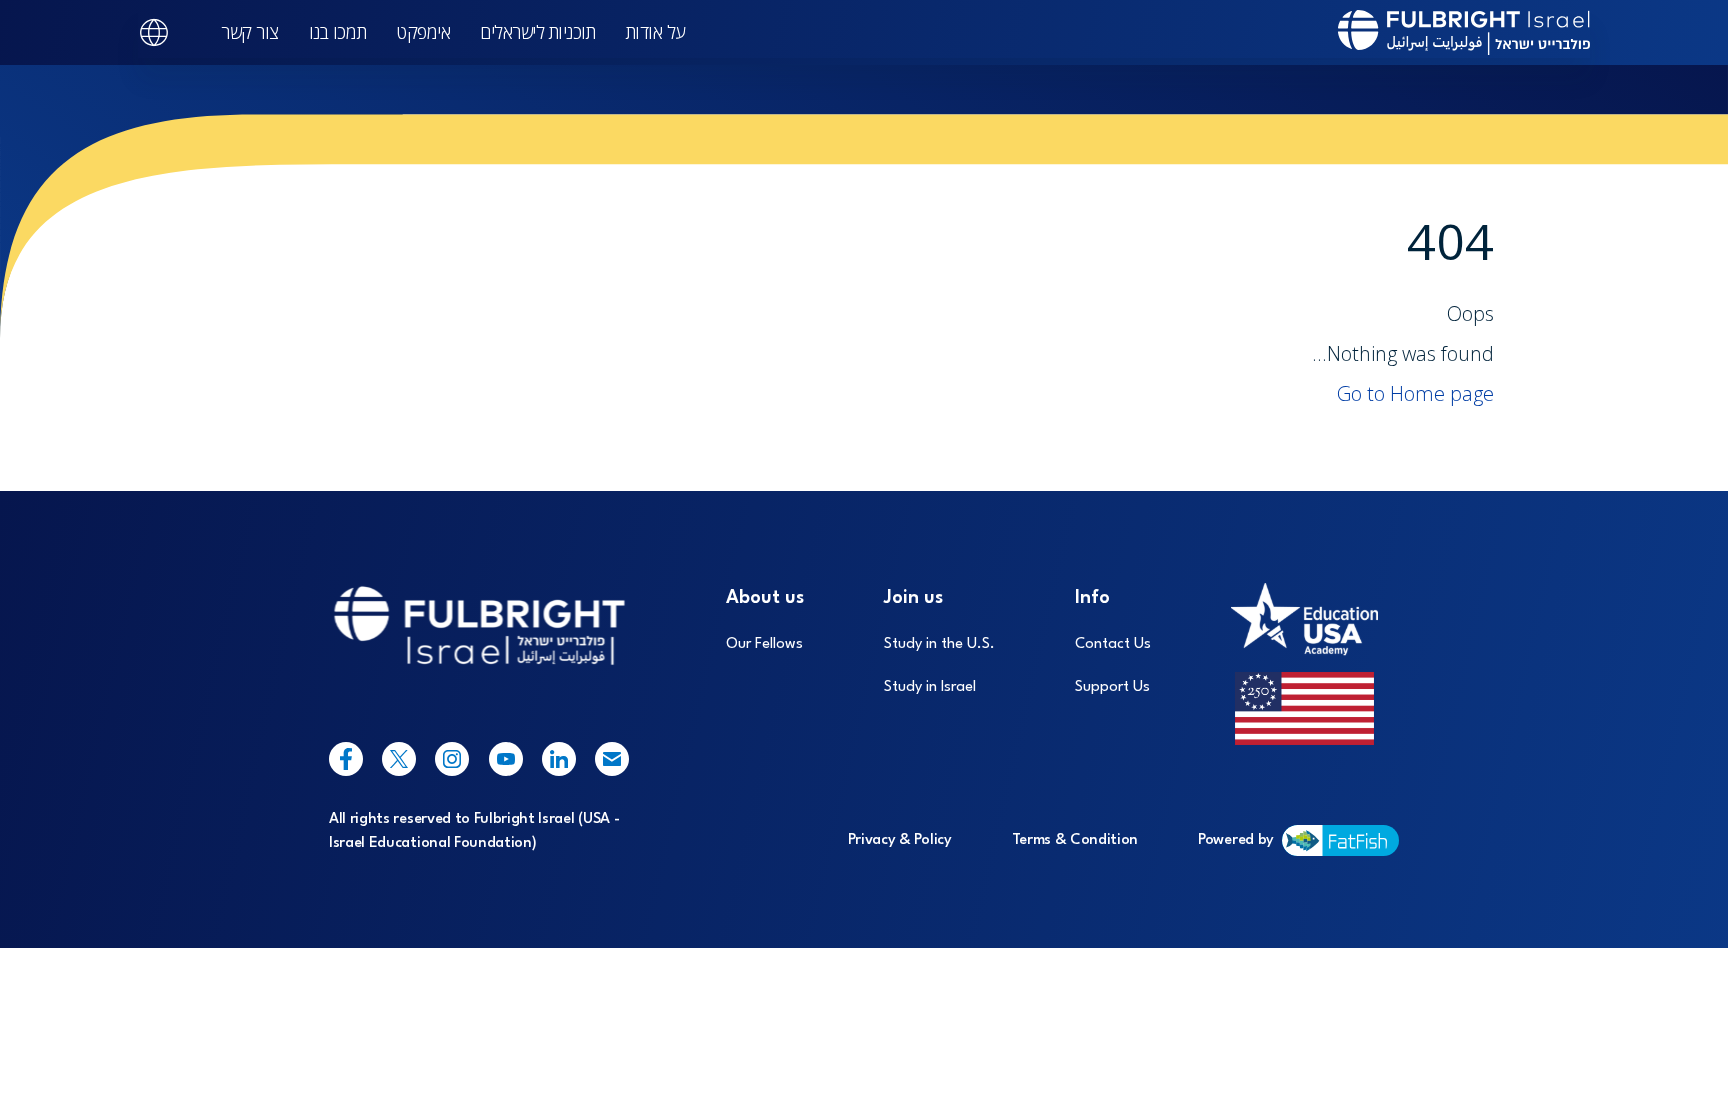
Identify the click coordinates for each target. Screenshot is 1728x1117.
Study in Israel (930, 687)
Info (1092, 598)
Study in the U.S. (939, 644)
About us (765, 598)
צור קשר (250, 32)
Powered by (1236, 840)
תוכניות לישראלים (537, 32)
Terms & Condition (1075, 840)
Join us (913, 598)
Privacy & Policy (900, 840)
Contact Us (1113, 644)
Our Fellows (764, 644)
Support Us (1112, 687)
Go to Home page (1415, 393)
